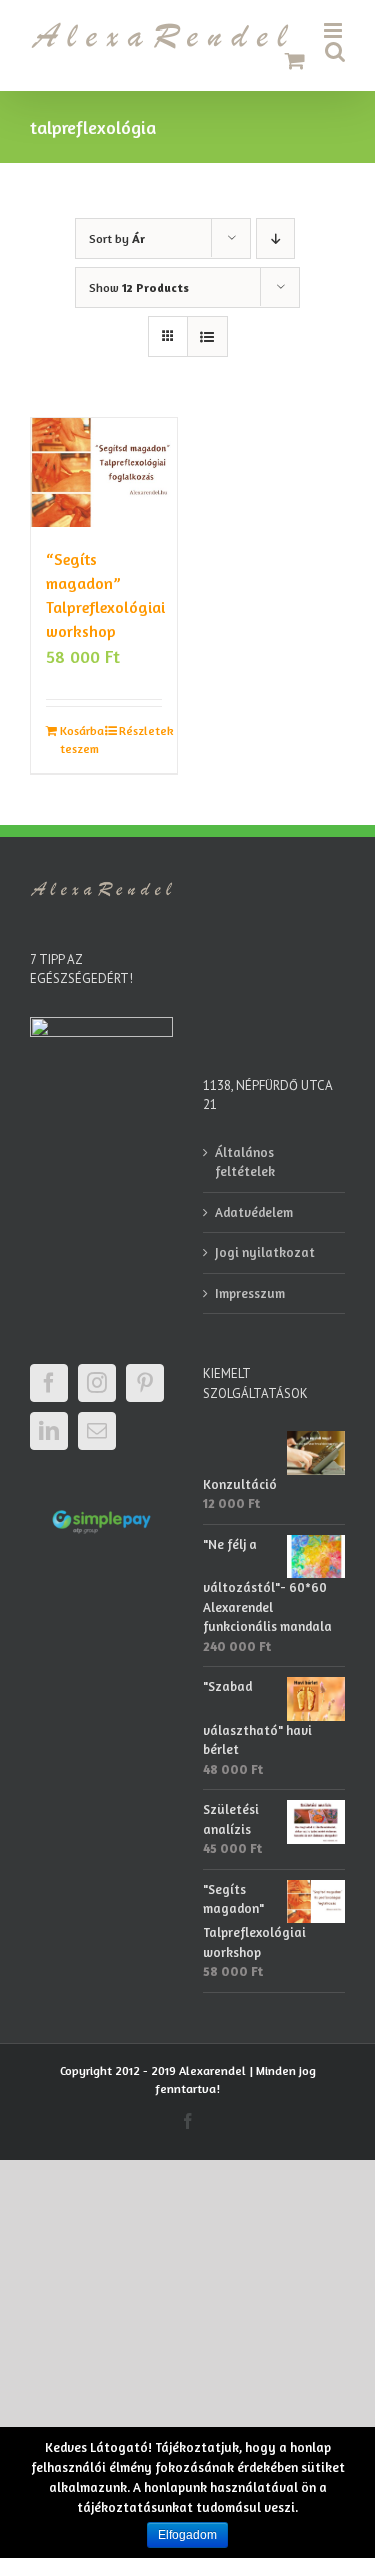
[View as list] (207, 336)
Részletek (140, 730)
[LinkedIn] (49, 1431)
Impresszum (250, 1293)
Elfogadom (187, 2535)
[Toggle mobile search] (335, 51)
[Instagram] (97, 1383)
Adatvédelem (254, 1212)
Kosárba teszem (81, 739)
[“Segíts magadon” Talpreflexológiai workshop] (104, 472)
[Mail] (97, 1431)
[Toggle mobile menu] (334, 30)
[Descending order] (275, 238)
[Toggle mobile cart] (295, 60)
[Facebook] (49, 1383)
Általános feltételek (245, 1162)
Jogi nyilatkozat (265, 1252)
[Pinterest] (145, 1383)
